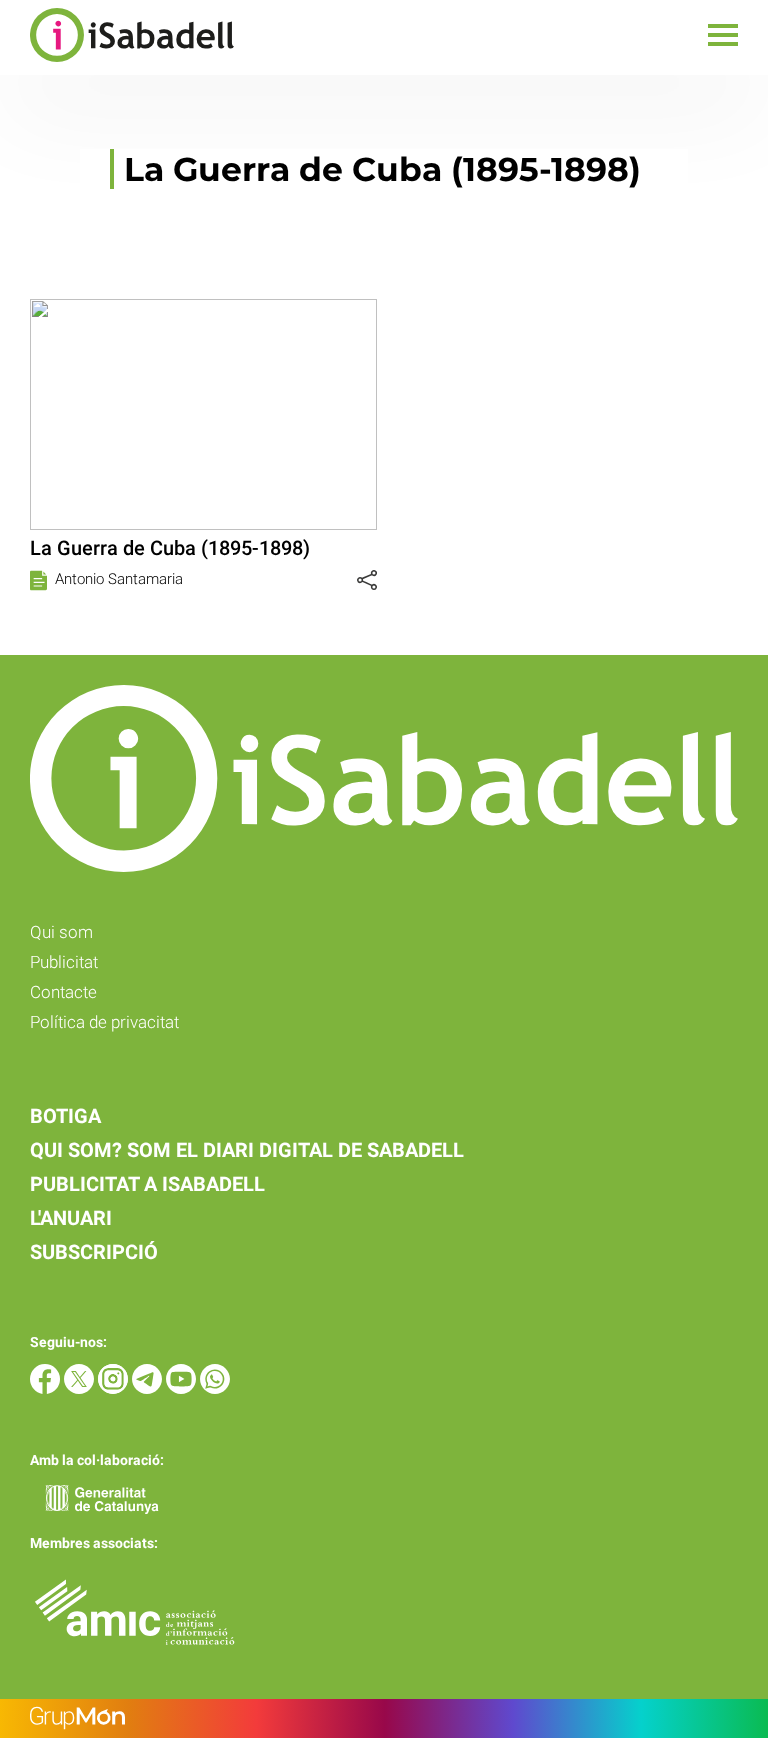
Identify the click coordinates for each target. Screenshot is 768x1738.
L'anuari (71, 1218)
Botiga (65, 1116)
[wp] (215, 1388)
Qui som (61, 932)
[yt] (183, 1388)
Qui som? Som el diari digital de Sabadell (247, 1150)
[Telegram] (149, 1388)
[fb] (47, 1388)
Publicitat (64, 962)
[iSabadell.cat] (117, 64)
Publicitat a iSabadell (147, 1184)
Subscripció (94, 1252)
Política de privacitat (104, 1022)
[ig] (115, 1388)
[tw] (81, 1388)
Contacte (63, 992)
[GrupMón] (384, 1718)
